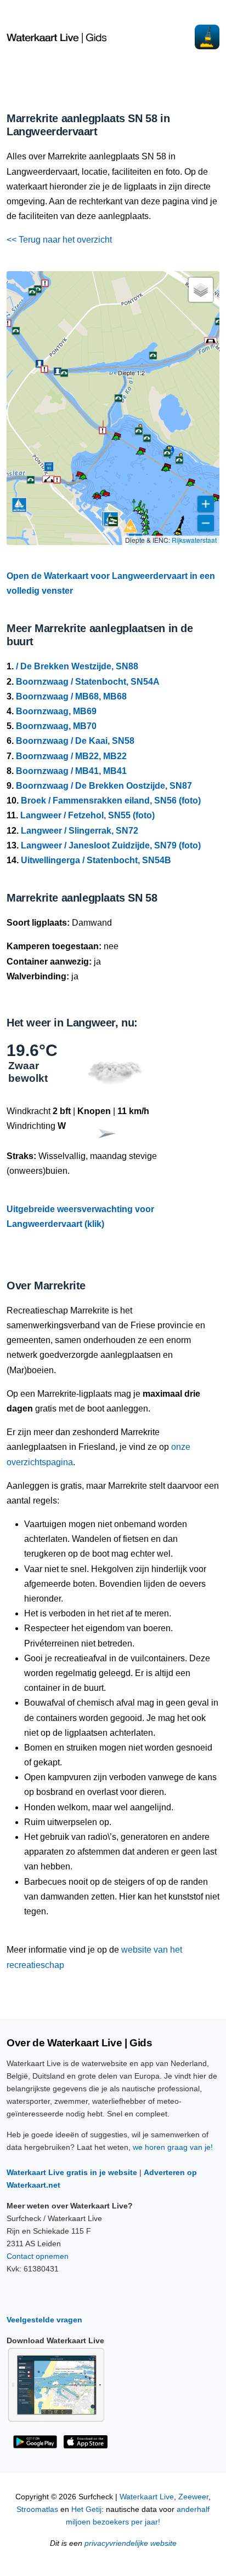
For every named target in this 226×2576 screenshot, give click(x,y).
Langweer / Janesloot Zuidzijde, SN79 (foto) (111, 845)
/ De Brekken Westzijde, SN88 (77, 666)
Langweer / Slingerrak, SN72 (80, 831)
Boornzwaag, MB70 (56, 726)
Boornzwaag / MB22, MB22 (71, 756)
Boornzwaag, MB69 (56, 711)
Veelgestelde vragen (44, 2320)
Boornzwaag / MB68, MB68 (71, 696)
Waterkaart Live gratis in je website (72, 2172)
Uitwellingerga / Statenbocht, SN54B (96, 860)
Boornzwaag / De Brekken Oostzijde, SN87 (104, 786)
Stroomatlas (37, 2509)
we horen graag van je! (173, 2147)
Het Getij (86, 2509)
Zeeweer (193, 2497)
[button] (166, 471)
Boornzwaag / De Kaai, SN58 (75, 741)
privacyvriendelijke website (131, 2543)
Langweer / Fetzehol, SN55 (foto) (87, 815)
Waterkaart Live (147, 2497)
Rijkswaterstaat (194, 540)
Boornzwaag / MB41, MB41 (71, 771)
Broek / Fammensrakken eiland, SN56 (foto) (111, 801)
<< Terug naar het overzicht (59, 240)
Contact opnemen (38, 2256)
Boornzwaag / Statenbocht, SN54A (88, 682)
